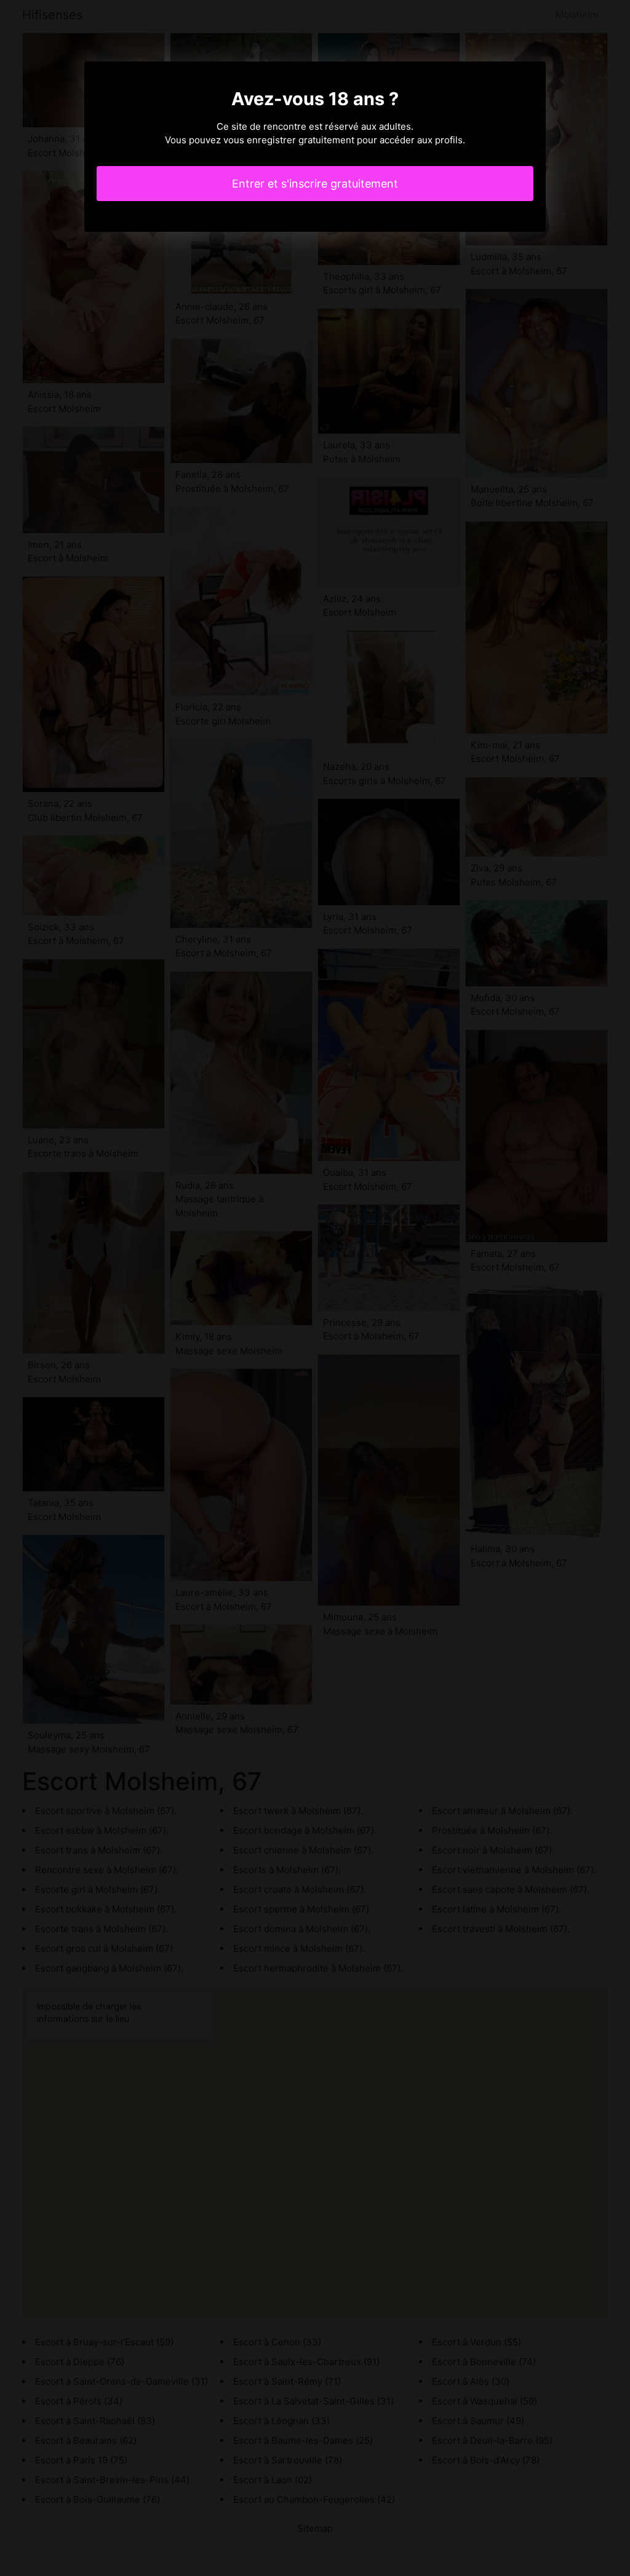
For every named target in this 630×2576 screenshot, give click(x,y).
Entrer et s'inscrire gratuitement (315, 184)
